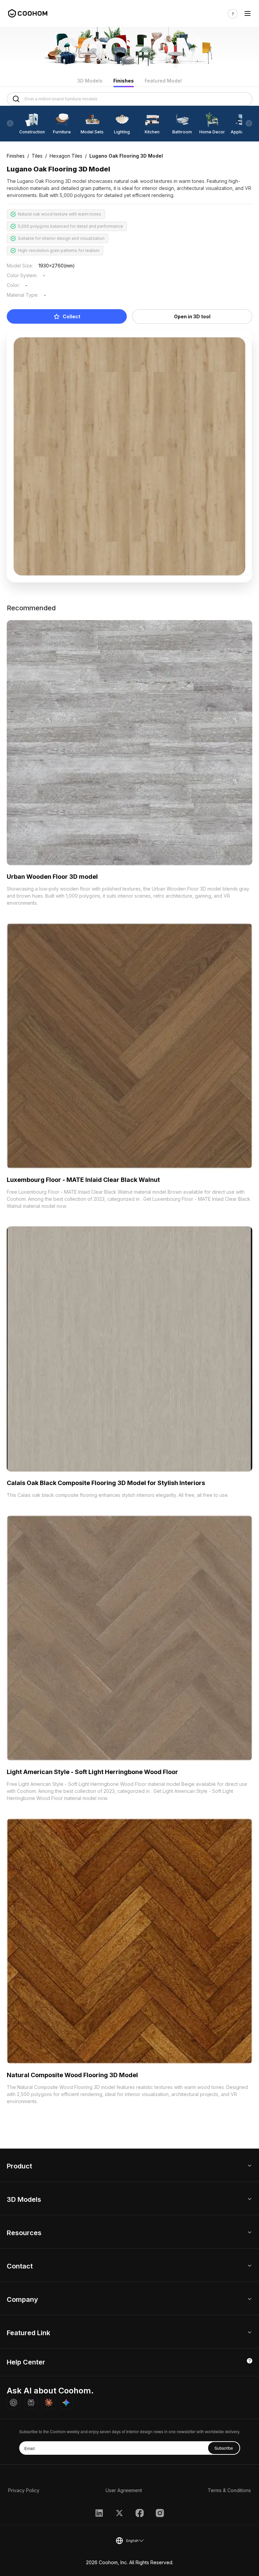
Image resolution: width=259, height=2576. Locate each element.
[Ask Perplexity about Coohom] (31, 2403)
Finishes (124, 81)
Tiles (37, 156)
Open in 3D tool (192, 316)
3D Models (90, 81)
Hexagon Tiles (66, 156)
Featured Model (163, 81)
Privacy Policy (24, 2490)
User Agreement (124, 2490)
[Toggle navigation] (248, 14)
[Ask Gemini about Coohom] (66, 2403)
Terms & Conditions (229, 2490)
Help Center (26, 2362)
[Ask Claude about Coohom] (49, 2403)
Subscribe (224, 2448)
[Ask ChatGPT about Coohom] (13, 2403)
